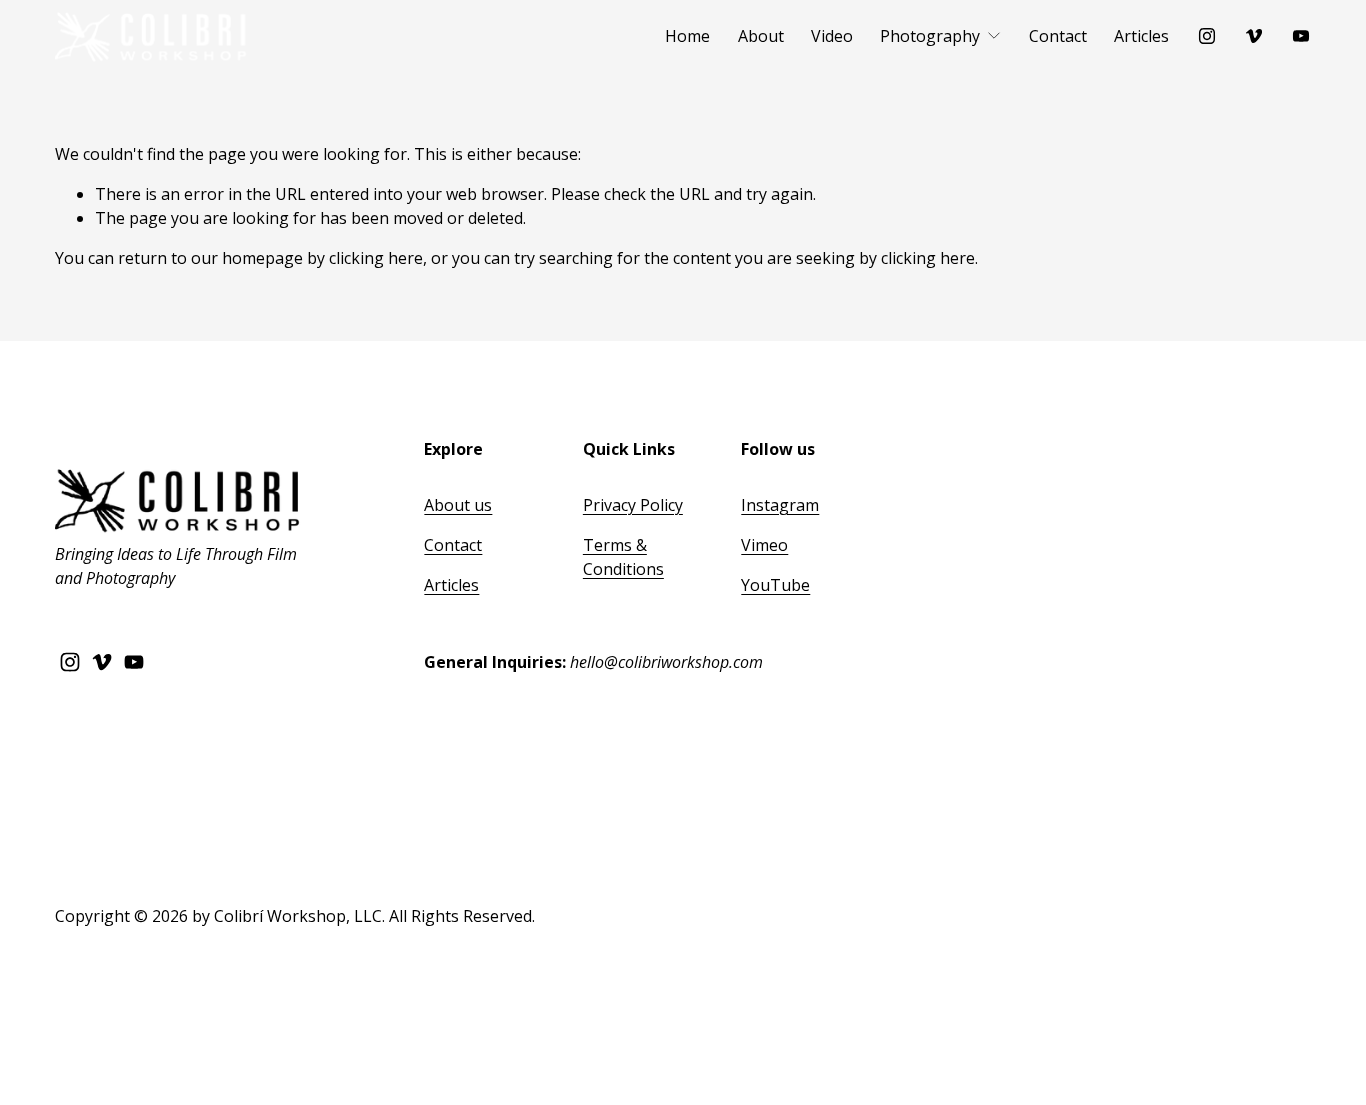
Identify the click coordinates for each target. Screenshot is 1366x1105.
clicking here (376, 258)
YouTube (775, 585)
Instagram (780, 505)
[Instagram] (1207, 36)
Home (687, 36)
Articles (1141, 36)
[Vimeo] (1254, 36)
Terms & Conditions (623, 557)
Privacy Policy (633, 505)
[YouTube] (1301, 36)
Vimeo (764, 545)
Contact (1058, 36)
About (761, 36)
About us (458, 505)
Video (832, 36)
